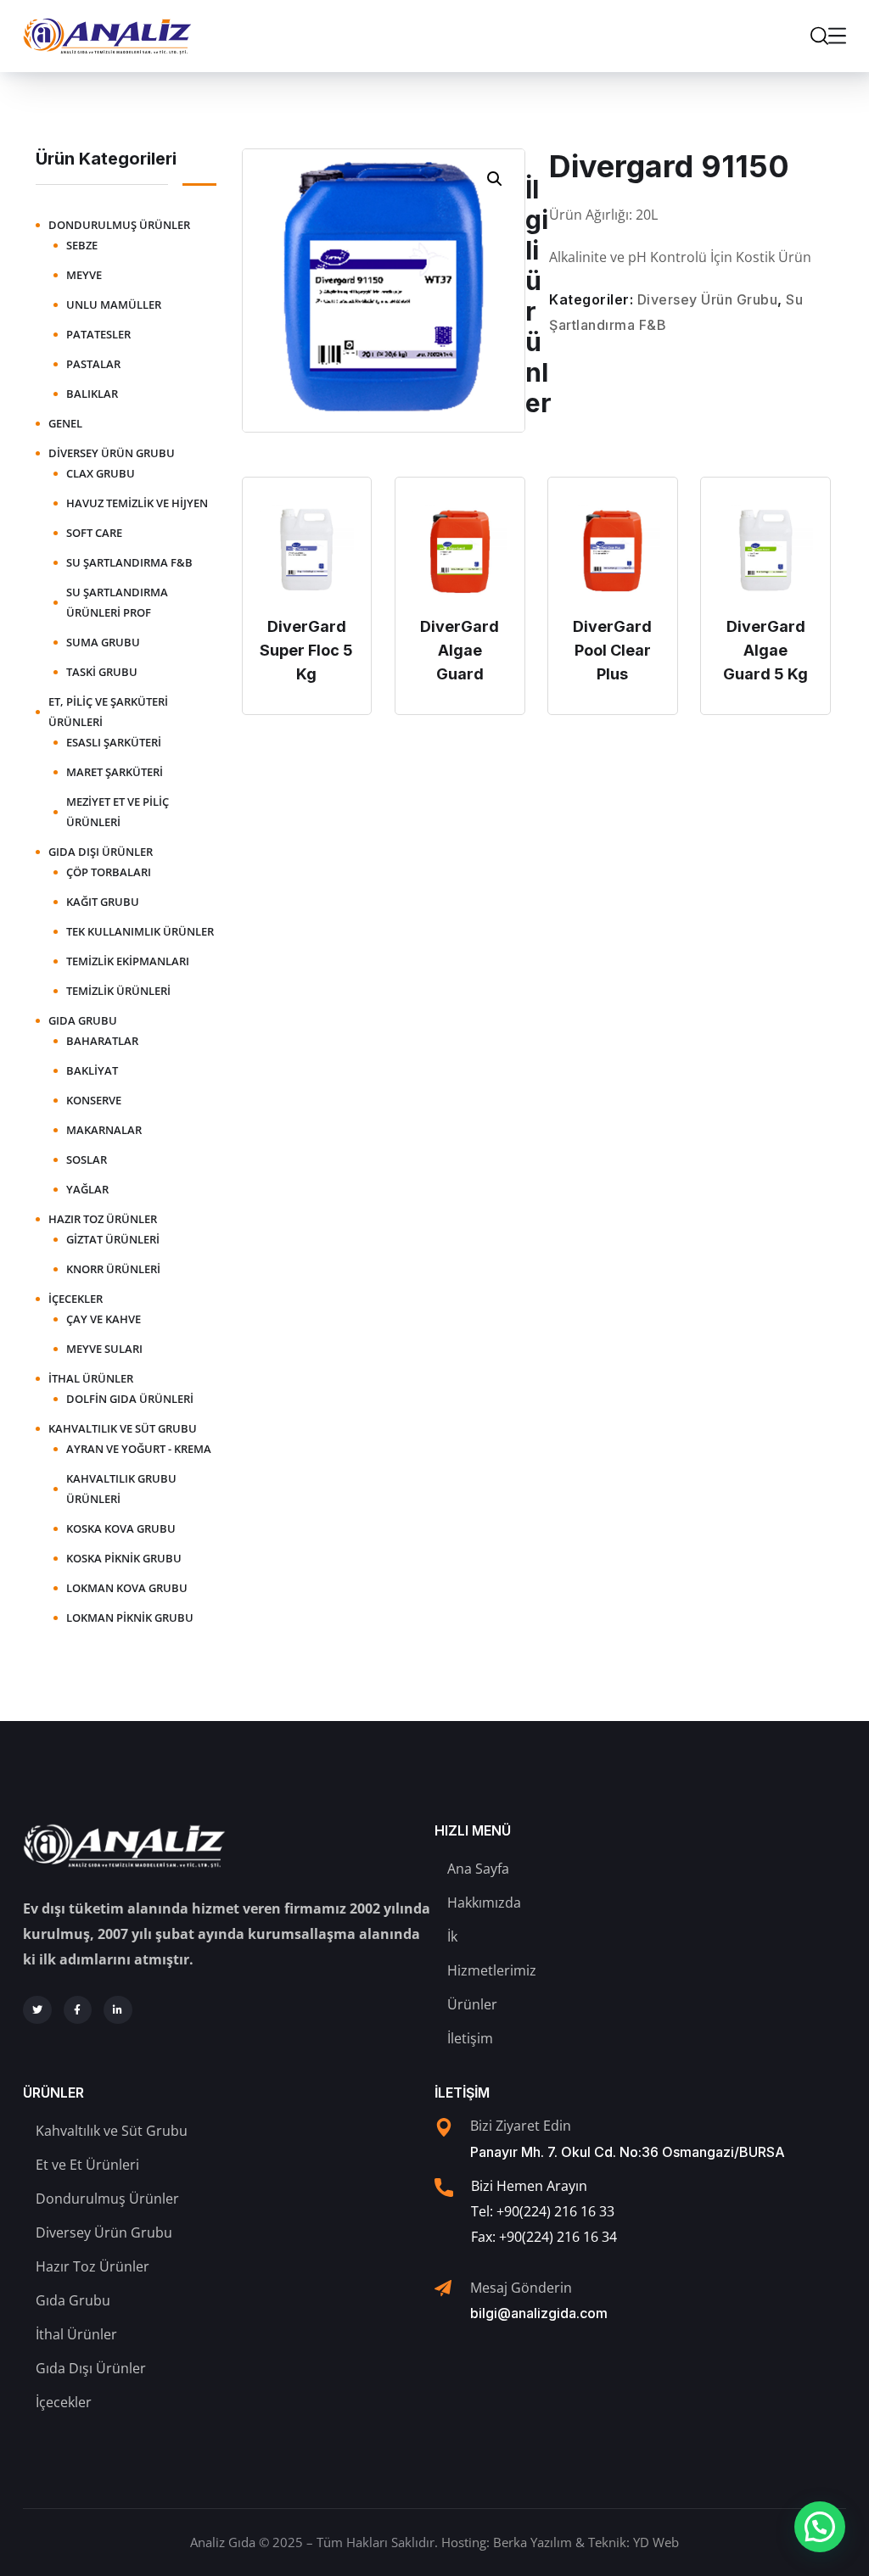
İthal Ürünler (91, 1378)
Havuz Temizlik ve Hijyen (137, 503)
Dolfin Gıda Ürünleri (130, 1399)
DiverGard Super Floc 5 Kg (306, 650)
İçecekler (76, 1299)
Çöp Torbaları (109, 872)
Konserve (94, 1100)
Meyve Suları (104, 1349)
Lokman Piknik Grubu (130, 1618)
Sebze (82, 245)
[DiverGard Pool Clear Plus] (613, 550)
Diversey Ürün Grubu (708, 299)
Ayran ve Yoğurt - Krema (139, 1449)
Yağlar (87, 1189)
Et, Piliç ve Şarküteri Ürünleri (108, 712)
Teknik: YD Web (634, 2542)
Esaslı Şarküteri (114, 742)
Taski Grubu (102, 672)
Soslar (87, 1159)
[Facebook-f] (78, 2010)
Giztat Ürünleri (113, 1239)
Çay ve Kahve (104, 1319)
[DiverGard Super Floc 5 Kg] (307, 550)
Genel (65, 423)
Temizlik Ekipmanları (128, 961)
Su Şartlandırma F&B (129, 562)
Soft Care (94, 533)
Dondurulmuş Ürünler (119, 225)
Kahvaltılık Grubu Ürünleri (121, 1489)
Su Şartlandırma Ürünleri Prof (117, 602)
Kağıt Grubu (103, 902)
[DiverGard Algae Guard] (460, 550)
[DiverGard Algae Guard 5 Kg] (765, 550)
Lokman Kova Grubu (127, 1588)
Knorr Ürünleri (113, 1269)
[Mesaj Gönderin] (443, 2288)
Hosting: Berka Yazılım (507, 2542)
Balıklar (92, 394)
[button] (495, 179)
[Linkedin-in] (118, 2010)
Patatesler (98, 334)
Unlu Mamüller (114, 305)
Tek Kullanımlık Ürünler (140, 931)
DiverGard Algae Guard (460, 650)
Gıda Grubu (83, 1020)
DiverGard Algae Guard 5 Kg (765, 650)
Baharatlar (102, 1041)
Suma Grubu (103, 642)
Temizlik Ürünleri (118, 991)
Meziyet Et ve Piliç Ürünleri (118, 812)
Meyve (84, 275)
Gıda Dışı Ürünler (101, 852)
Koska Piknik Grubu (124, 1558)
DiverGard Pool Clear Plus (612, 650)
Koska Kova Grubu (121, 1528)
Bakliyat (92, 1070)
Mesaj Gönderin (521, 2288)
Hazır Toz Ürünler (103, 1219)
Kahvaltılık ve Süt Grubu (123, 1428)
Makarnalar (104, 1130)
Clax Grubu (101, 473)
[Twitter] (37, 2010)
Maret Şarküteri (115, 772)
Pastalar (93, 364)
